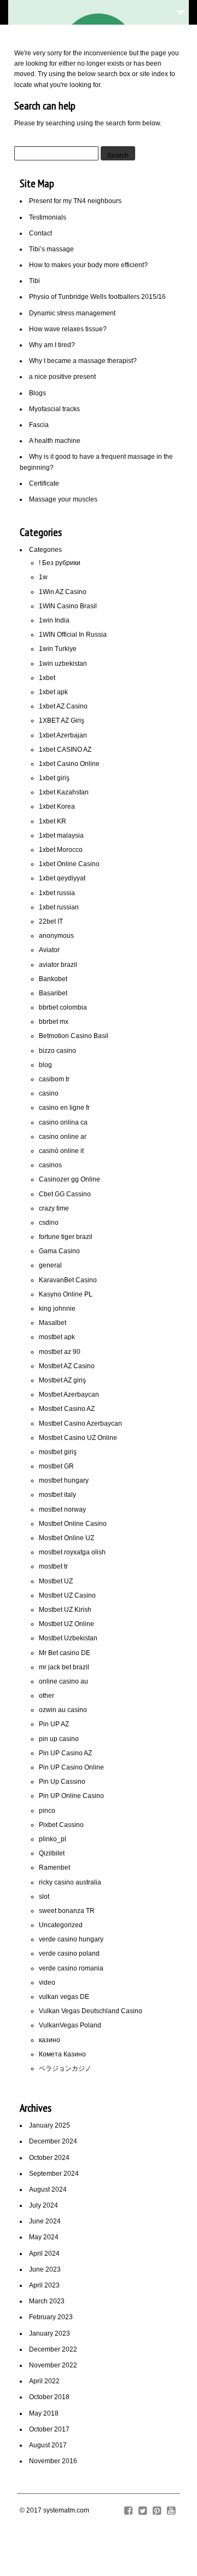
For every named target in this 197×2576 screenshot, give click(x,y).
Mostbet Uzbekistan (68, 1638)
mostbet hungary (64, 1480)
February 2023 (51, 2317)
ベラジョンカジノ (65, 2068)
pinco (47, 1811)
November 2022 (53, 2365)
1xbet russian (59, 907)
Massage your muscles (63, 499)
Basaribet (53, 993)
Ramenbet (54, 1868)
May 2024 (44, 2237)
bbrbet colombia (63, 1007)
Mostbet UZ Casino (67, 1595)
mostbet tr (53, 1566)
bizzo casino (57, 1051)
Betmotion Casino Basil (74, 1036)
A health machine (55, 441)
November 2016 (53, 2461)
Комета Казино (62, 2054)
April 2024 (44, 2254)
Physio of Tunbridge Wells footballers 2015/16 (97, 297)
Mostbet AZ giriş (62, 1380)
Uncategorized (61, 1925)
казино (50, 2040)
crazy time (54, 1208)
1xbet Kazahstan (64, 792)
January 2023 (50, 2333)
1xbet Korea (57, 806)
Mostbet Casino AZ (67, 1409)
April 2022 (44, 2381)
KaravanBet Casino (68, 1280)
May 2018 (44, 2413)
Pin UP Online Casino (71, 1796)
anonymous (56, 936)
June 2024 (45, 2221)
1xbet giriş (54, 778)
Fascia (39, 425)
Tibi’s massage (51, 249)
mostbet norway (62, 1509)
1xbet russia (57, 893)
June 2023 (45, 2269)
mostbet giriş (58, 1452)
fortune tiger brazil (66, 1237)
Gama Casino (59, 1251)
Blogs (37, 393)
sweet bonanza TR (67, 1911)
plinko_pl (53, 1839)
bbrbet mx (54, 1022)
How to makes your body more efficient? (88, 265)
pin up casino (59, 1739)
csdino (49, 1223)
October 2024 (49, 2158)
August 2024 (48, 2189)
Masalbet (53, 1323)
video (47, 1983)
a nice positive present (62, 377)
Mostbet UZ (56, 1581)
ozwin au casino (63, 1710)
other (47, 1696)
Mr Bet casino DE (65, 1653)
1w (43, 577)
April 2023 (44, 2285)
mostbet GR (56, 1466)
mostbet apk (57, 1337)
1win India (54, 620)
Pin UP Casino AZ (65, 1753)
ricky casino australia (70, 1882)
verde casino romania (71, 1968)
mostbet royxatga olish (72, 1552)
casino (49, 1093)
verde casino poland (69, 1953)
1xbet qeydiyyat (62, 878)
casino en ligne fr (64, 1108)
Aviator (49, 950)
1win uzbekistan (63, 664)
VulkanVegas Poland (70, 2025)
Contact (40, 233)
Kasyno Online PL (66, 1294)
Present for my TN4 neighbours (75, 201)
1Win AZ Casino (63, 592)
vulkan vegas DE (64, 1997)
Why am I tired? (52, 345)
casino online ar (63, 1137)
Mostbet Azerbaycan (69, 1394)
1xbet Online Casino (69, 864)
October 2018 (49, 2397)
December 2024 (53, 2141)
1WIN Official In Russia (73, 635)
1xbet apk (53, 692)
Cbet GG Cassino (65, 1194)
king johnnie (57, 1309)
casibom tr (54, 1079)
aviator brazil (58, 965)
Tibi (34, 281)
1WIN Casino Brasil (68, 606)
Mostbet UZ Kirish (65, 1610)
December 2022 (53, 2349)
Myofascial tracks (54, 409)
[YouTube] (171, 2511)
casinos (50, 1165)
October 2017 (49, 2429)
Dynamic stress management (72, 313)
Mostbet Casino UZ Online (78, 1438)
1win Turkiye (58, 649)
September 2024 (54, 2174)
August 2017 (48, 2445)
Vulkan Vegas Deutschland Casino (91, 2011)
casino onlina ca (63, 1122)
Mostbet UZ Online (66, 1624)
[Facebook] (128, 2511)
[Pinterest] (157, 2511)
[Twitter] (143, 2511)
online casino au (63, 1681)
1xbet (47, 678)
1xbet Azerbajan (63, 735)
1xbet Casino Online (69, 764)
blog (45, 1065)
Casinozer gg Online (69, 1179)
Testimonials (48, 217)
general (50, 1265)
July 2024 (44, 2205)
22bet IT (51, 921)
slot (44, 1897)
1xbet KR (53, 821)
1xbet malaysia (61, 835)
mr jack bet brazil (64, 1667)
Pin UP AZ (54, 1724)
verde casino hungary (71, 1939)
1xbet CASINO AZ (65, 750)
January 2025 (50, 2125)
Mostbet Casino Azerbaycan (80, 1424)
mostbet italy (57, 1495)
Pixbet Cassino (61, 1825)
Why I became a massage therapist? (83, 361)
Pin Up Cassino (62, 1782)
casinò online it (61, 1151)
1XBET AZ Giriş (62, 721)
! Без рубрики (60, 563)
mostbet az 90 (60, 1352)
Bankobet (53, 979)
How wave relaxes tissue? (68, 329)
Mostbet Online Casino (73, 1524)
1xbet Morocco (61, 850)
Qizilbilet (52, 1853)
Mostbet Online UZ (66, 1538)
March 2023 (47, 2301)
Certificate (44, 483)
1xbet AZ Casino (63, 706)
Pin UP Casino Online (71, 1767)
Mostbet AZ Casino (67, 1366)
